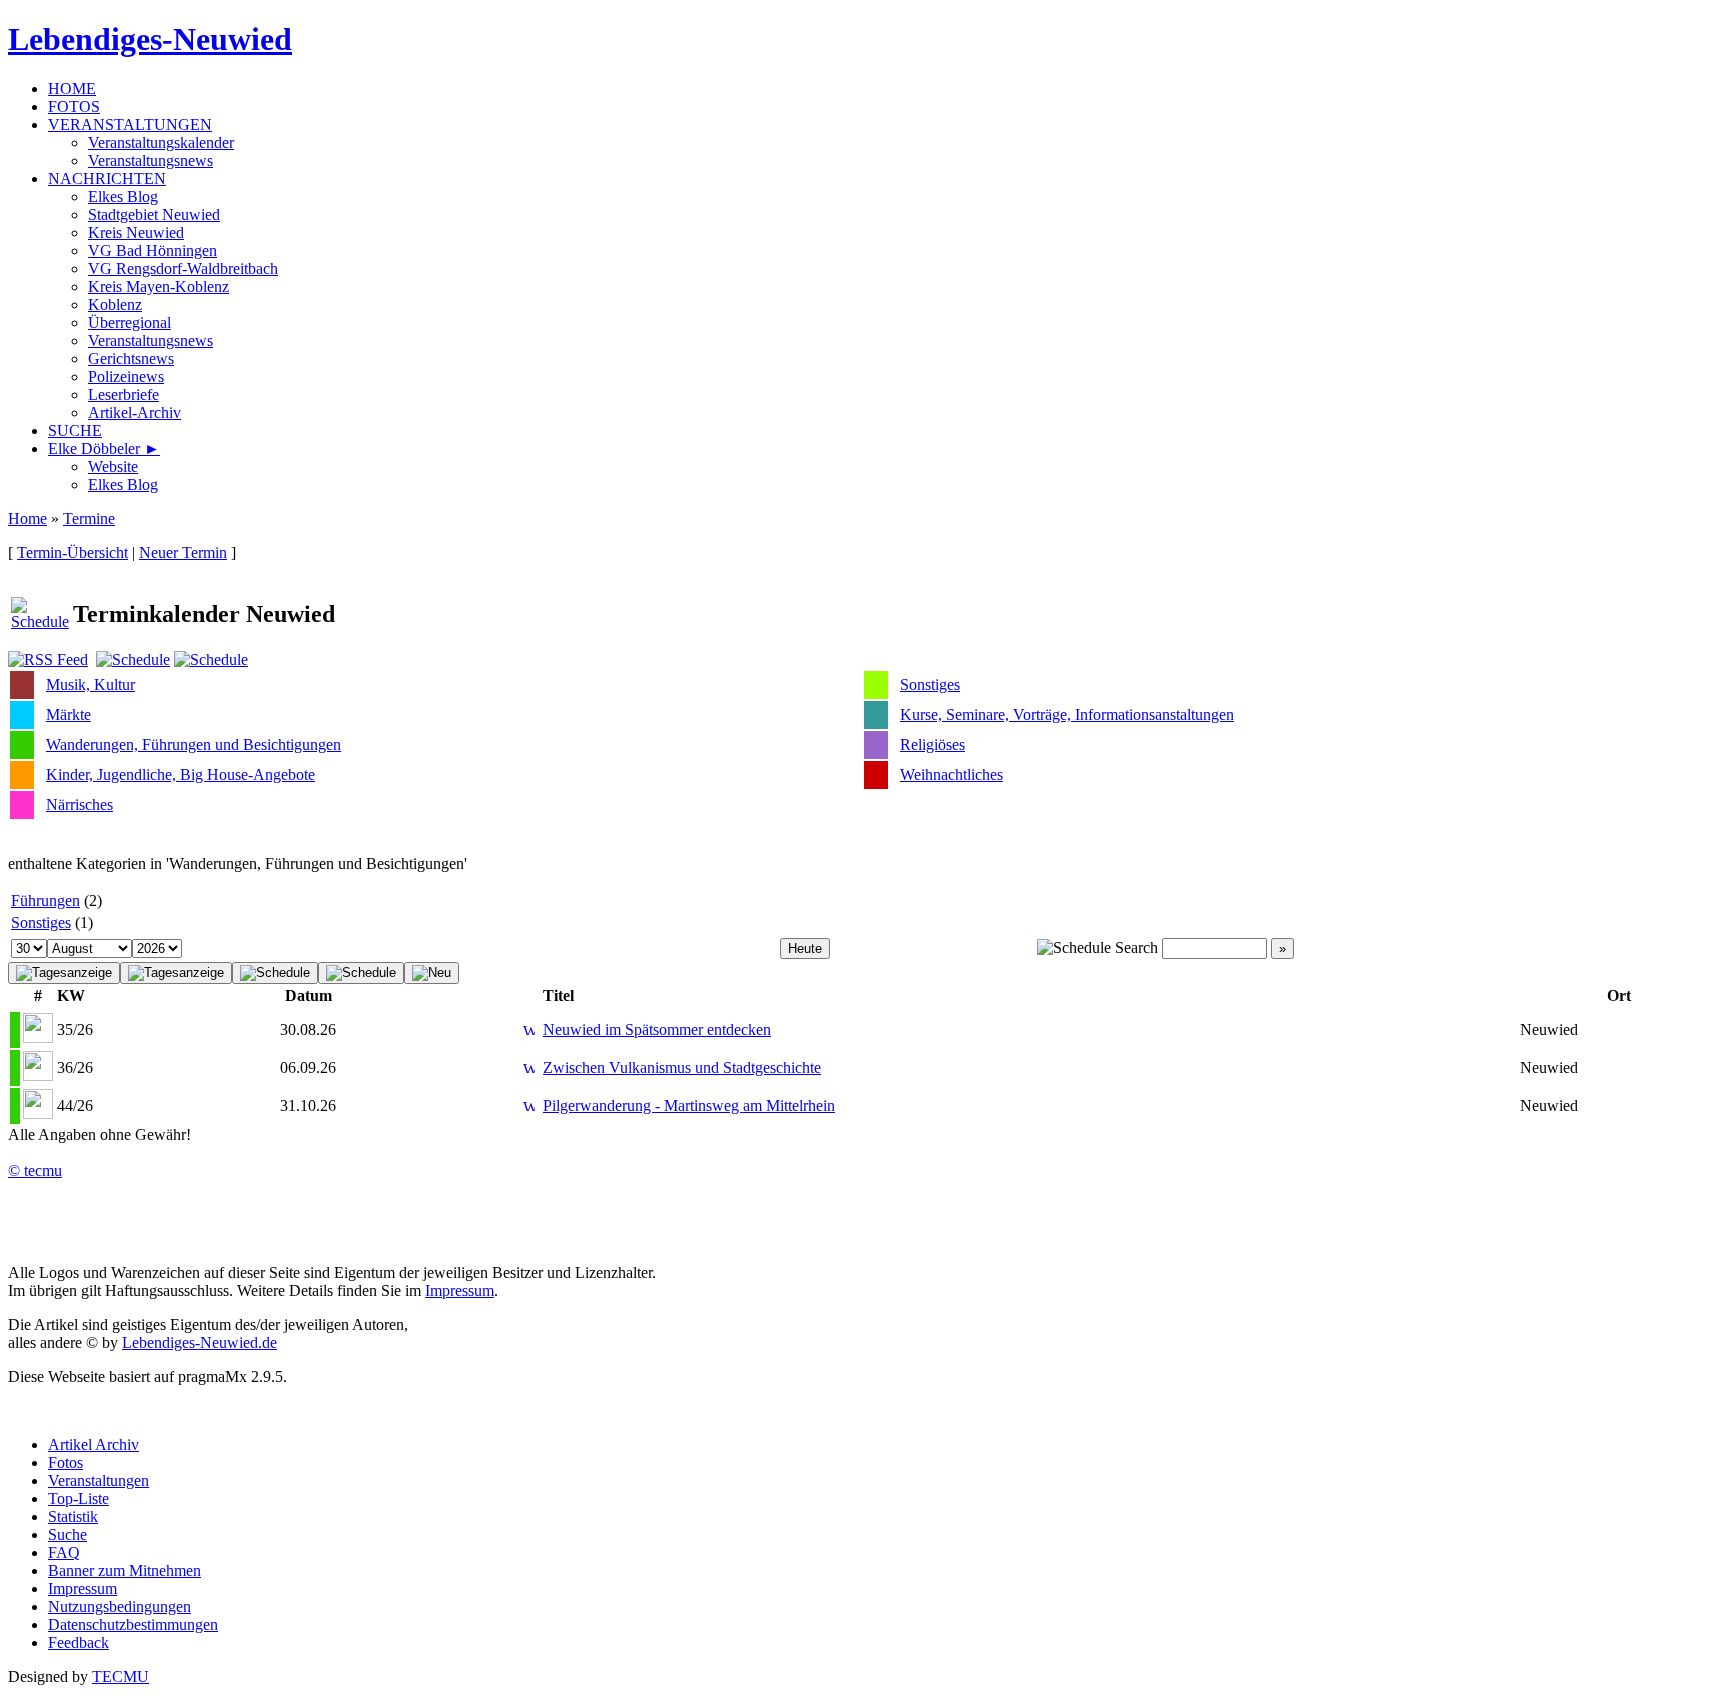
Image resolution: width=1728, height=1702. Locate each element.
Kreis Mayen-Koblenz (158, 286)
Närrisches (79, 804)
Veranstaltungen (98, 1480)
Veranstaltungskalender (161, 142)
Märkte (68, 714)
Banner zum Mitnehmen (124, 1570)
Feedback (78, 1642)
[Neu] (431, 973)
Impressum (459, 1290)
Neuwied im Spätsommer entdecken (657, 1029)
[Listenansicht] (64, 973)
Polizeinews (126, 376)
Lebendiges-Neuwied (150, 39)
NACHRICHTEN (107, 178)
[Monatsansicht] (275, 973)
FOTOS (74, 106)
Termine (89, 518)
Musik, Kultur (90, 684)
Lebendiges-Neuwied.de (199, 1342)
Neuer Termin (183, 552)
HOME (72, 88)
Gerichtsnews (131, 358)
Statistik (73, 1516)
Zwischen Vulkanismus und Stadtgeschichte (682, 1067)
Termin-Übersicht (72, 552)
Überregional (129, 322)
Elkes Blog (123, 196)
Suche (67, 1534)
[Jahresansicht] (361, 973)
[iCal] (211, 659)
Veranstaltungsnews (150, 160)
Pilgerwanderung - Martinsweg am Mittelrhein (689, 1105)
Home (27, 518)
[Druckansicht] (133, 659)
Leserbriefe (123, 394)
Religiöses (932, 744)
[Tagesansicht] (176, 973)
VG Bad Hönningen (152, 250)
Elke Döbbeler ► (104, 448)
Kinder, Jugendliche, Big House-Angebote (180, 774)
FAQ (64, 1552)
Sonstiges (930, 684)
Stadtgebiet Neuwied (154, 214)
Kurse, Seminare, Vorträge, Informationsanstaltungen (1067, 714)
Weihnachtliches (951, 774)
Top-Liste (78, 1498)
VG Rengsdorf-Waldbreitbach (183, 268)
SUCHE (75, 430)
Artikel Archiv (93, 1444)
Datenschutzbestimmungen (133, 1624)
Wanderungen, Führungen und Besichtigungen (193, 744)
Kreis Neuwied (136, 232)
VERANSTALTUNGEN (130, 124)
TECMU (120, 1676)
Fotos (65, 1462)
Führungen (45, 900)
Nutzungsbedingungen (119, 1606)
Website (113, 466)
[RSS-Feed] (48, 659)
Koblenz (115, 304)
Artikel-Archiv (134, 412)
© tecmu (35, 1170)
